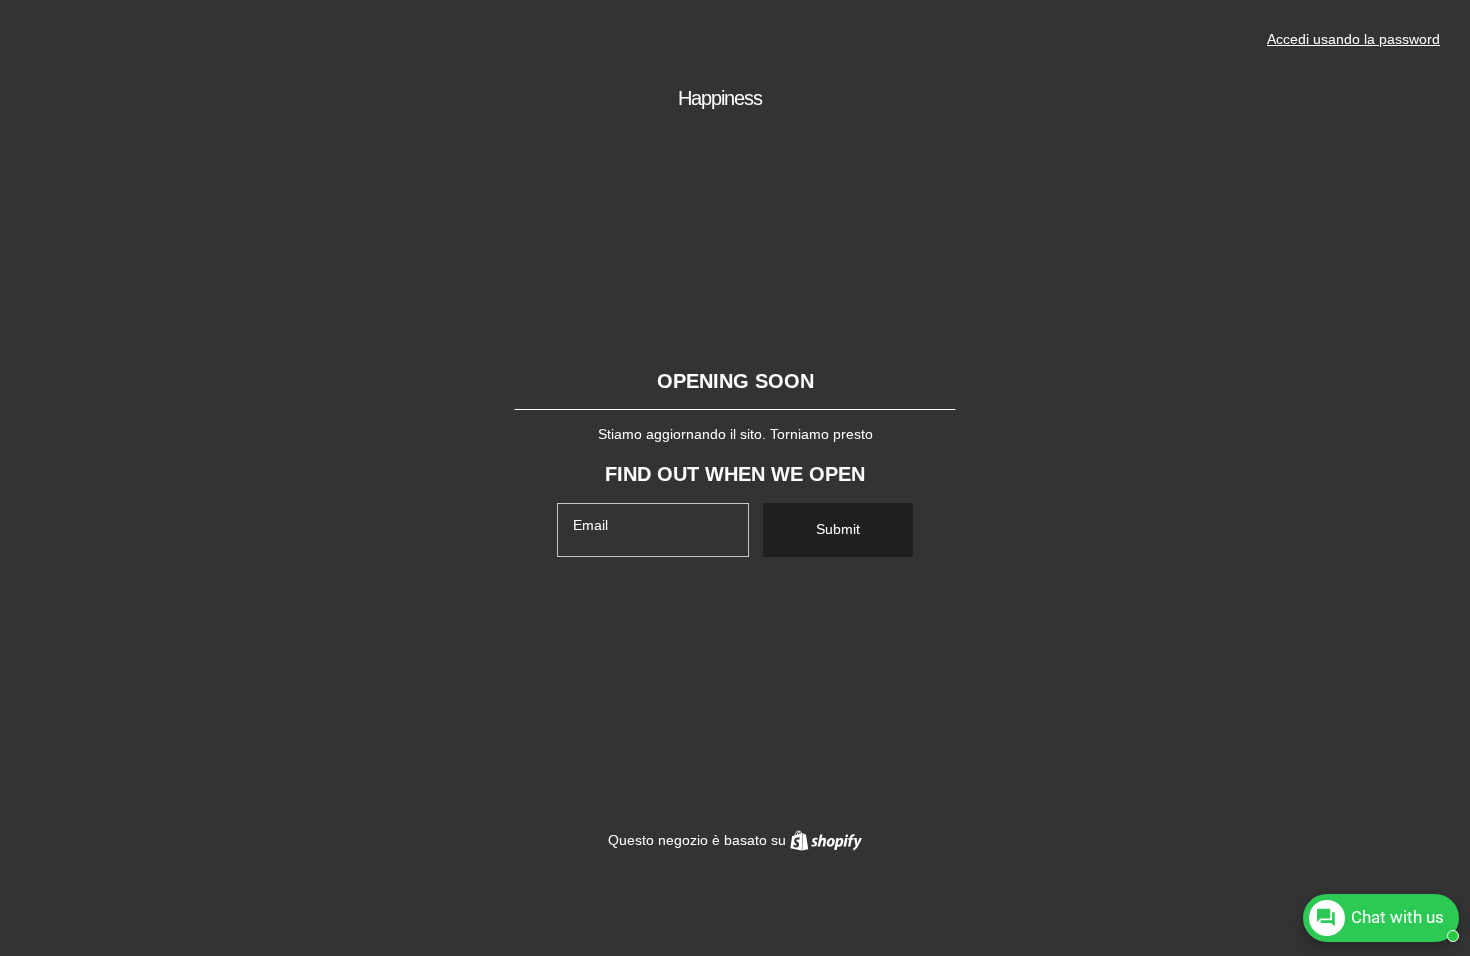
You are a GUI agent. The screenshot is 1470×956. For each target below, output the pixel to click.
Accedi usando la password (1353, 39)
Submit (838, 529)
